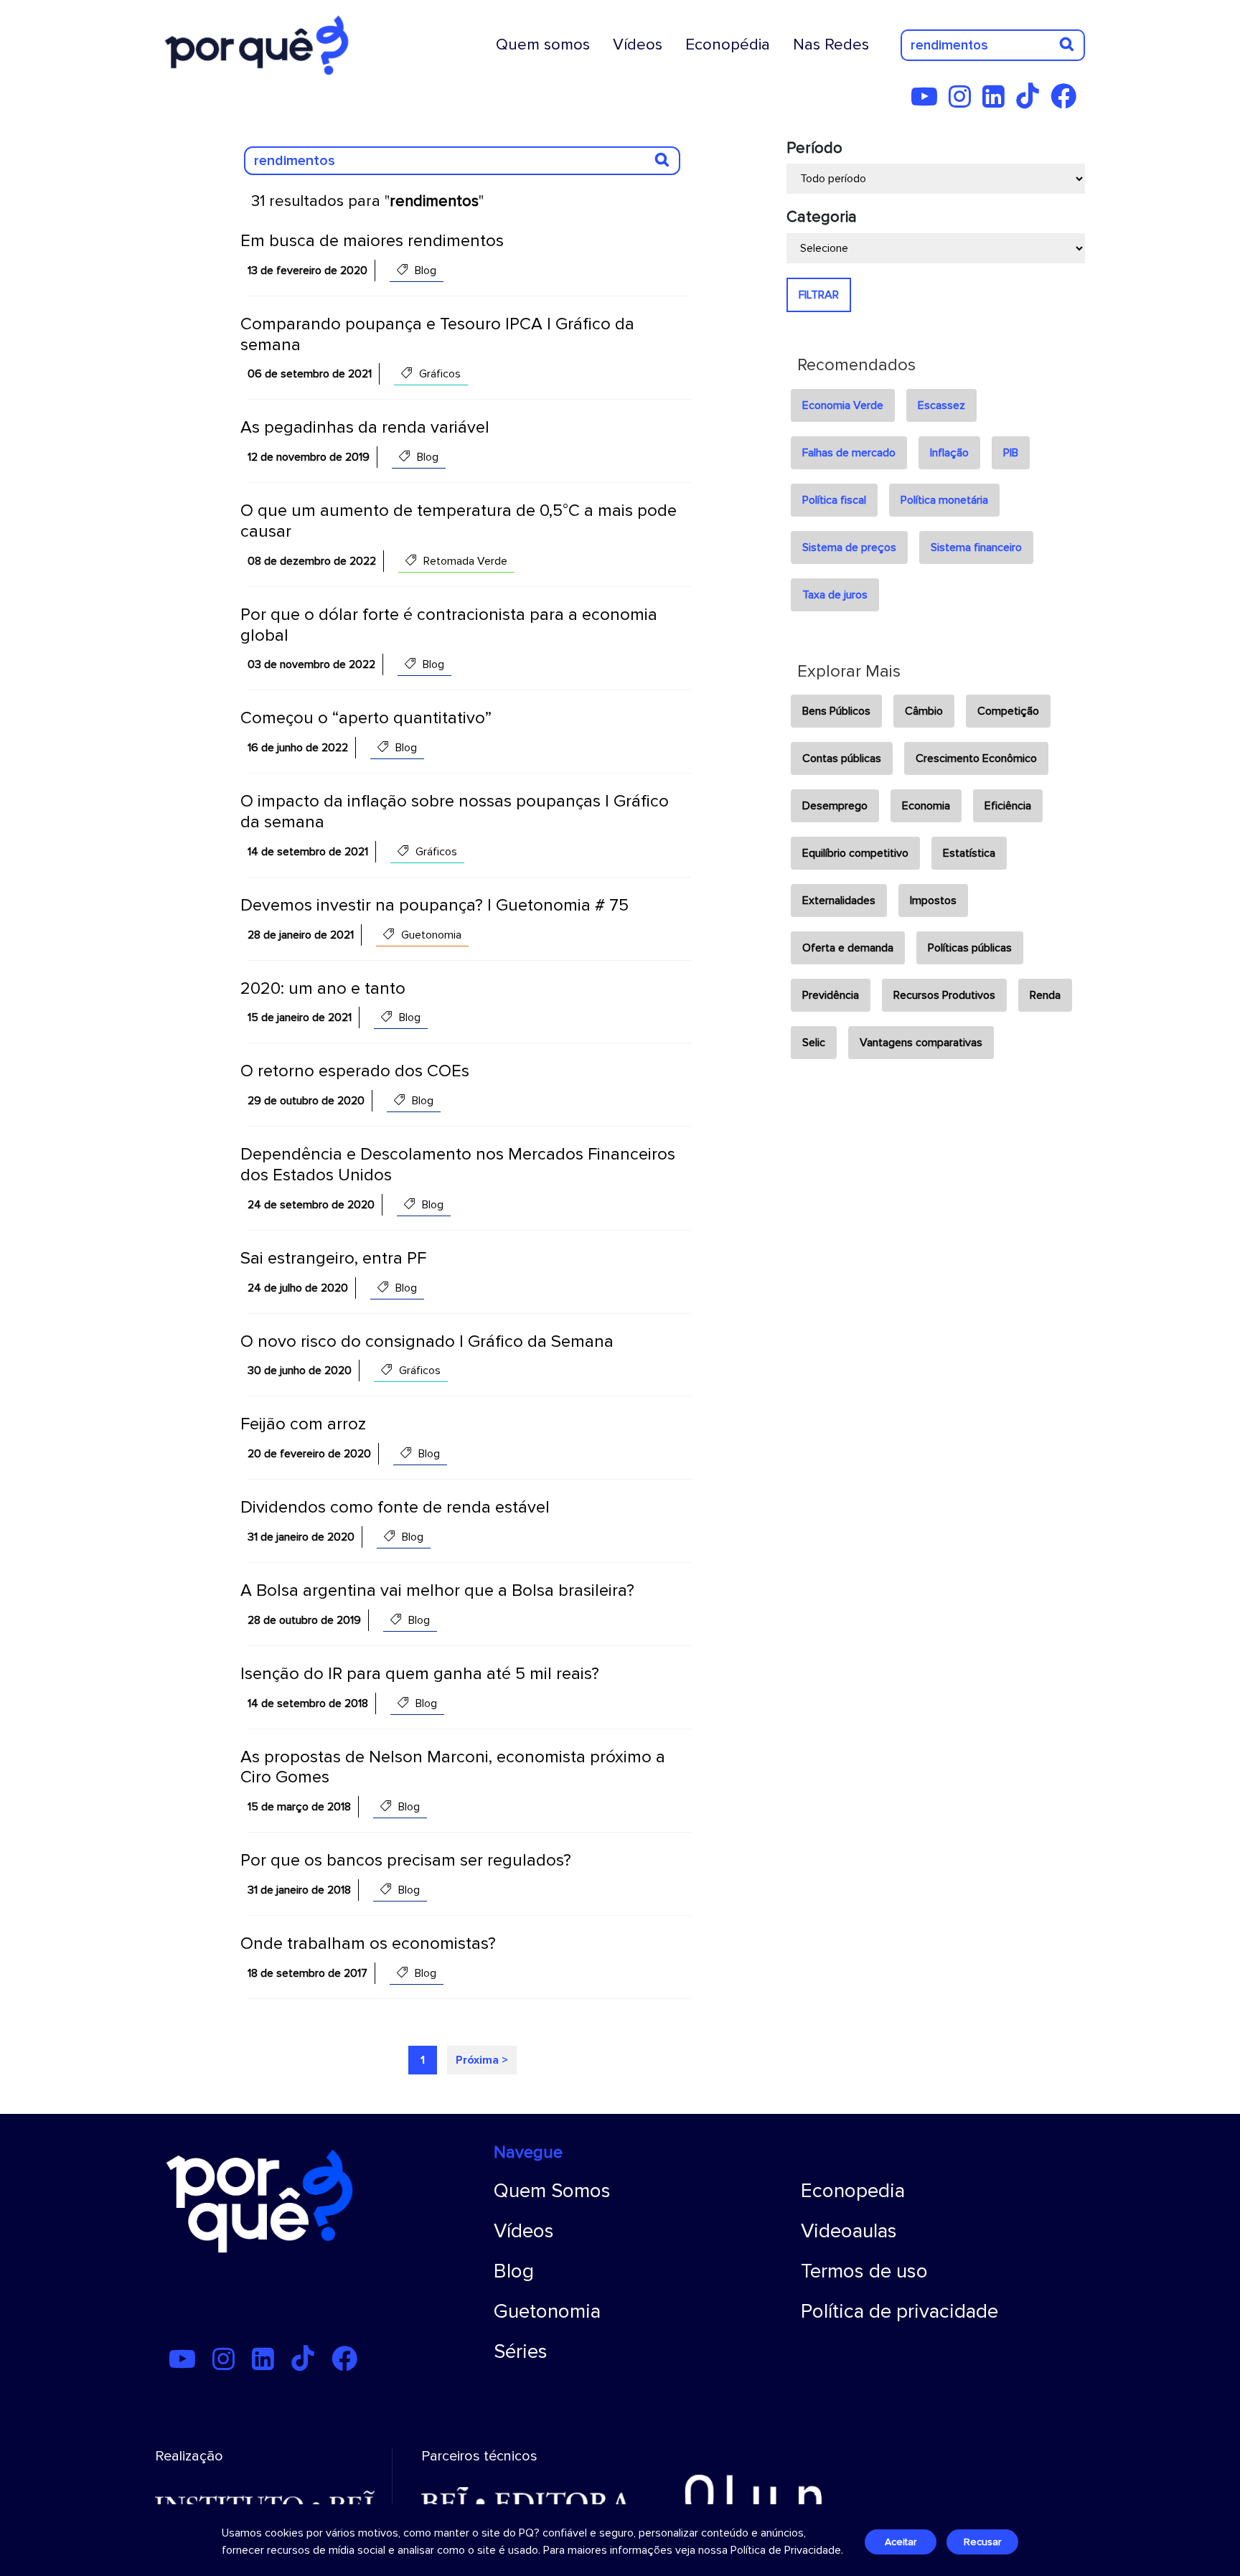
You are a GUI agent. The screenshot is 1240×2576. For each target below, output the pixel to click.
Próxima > (482, 2060)
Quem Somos (552, 2191)
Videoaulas (849, 2231)
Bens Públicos (836, 711)
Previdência (831, 995)
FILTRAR (819, 295)
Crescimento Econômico (976, 758)
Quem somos (543, 44)
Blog (514, 2271)
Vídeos (638, 44)
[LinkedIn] (998, 102)
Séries (521, 2351)
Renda (1045, 995)
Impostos (933, 901)
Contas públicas (842, 758)
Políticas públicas (970, 948)
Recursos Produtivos (944, 995)
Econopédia (728, 44)
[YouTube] (929, 102)
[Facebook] (1068, 102)
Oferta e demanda (848, 948)
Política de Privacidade (786, 2550)
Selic (814, 1043)
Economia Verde (843, 405)
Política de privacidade (900, 2311)
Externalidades (839, 901)
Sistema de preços (849, 547)
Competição (1008, 711)
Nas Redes (831, 44)
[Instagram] (964, 102)
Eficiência (1008, 806)
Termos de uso (864, 2271)
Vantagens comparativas (921, 1043)
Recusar (982, 2542)
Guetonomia (547, 2311)
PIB (1011, 453)
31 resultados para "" (367, 201)
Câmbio (924, 711)
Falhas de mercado (849, 453)
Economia (926, 806)
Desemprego (835, 806)
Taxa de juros (835, 595)
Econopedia (853, 2191)
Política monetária (944, 500)
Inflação (949, 453)
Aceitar (901, 2542)
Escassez (941, 405)
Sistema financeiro (976, 547)
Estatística (969, 853)
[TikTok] (1032, 102)
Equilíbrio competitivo (855, 853)
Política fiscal (834, 500)
